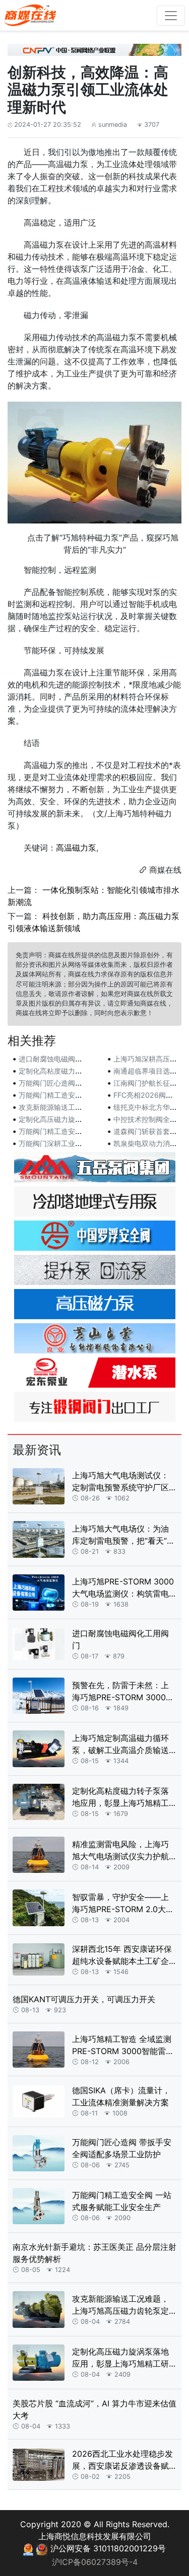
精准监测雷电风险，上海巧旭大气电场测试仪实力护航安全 (120, 1851)
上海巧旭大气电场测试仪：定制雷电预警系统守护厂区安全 (120, 1482)
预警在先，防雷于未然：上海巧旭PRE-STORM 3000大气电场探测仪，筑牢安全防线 (123, 1692)
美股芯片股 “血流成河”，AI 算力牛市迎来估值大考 (94, 2409)
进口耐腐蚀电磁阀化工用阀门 (65, 1059)
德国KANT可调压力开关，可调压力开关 (84, 1999)
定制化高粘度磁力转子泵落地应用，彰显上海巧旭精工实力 (120, 1797)
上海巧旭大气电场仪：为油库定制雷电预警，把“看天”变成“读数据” (123, 1535)
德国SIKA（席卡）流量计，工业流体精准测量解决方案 (121, 2096)
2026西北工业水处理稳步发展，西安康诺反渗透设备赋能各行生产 (122, 2460)
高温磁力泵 (76, 848)
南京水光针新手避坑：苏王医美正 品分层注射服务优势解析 (94, 2253)
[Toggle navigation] (171, 16)
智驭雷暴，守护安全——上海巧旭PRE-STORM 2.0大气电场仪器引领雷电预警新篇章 (123, 1904)
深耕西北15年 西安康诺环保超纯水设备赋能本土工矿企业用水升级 (122, 1955)
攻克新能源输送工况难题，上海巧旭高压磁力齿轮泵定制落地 (120, 2305)
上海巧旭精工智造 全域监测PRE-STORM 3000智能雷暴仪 (123, 2045)
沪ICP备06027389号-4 (95, 2562)
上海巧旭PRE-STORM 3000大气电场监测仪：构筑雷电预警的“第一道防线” (123, 1588)
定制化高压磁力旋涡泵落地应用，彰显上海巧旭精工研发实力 (120, 2358)
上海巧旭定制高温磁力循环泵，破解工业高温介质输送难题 (120, 1745)
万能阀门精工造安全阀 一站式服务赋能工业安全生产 (122, 2201)
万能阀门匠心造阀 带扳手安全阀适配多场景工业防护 (122, 2148)
